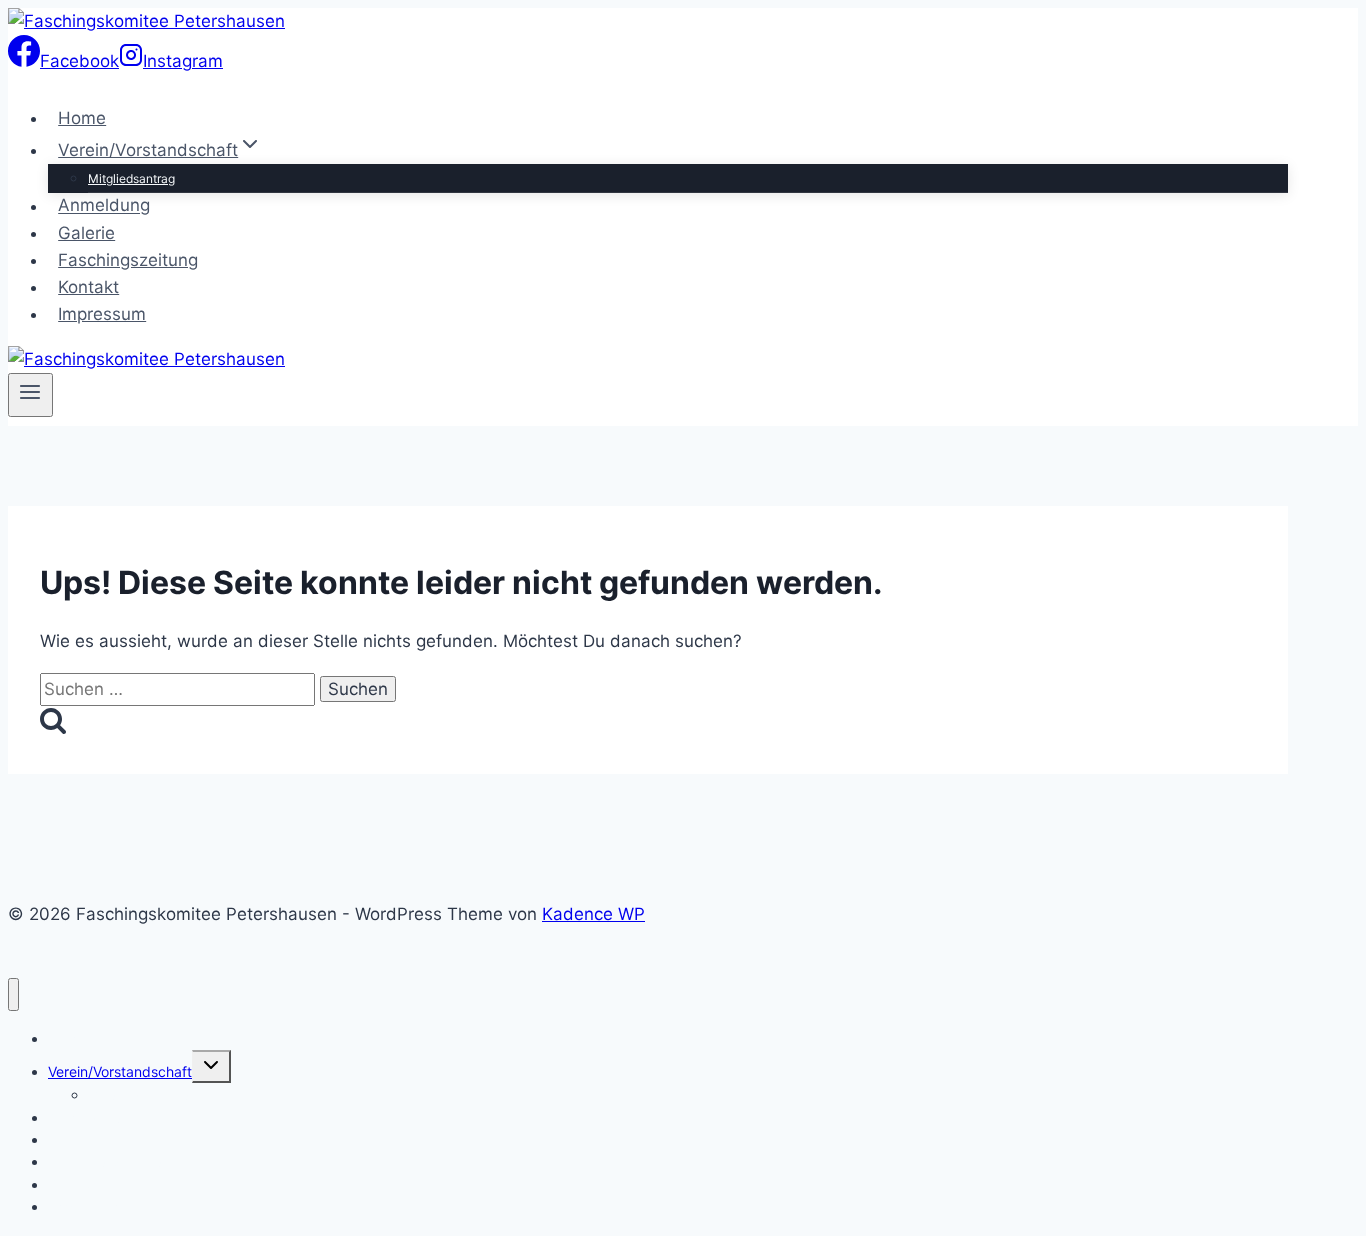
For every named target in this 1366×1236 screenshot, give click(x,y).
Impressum (102, 314)
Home (82, 118)
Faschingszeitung (128, 260)
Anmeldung (104, 206)
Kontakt (88, 287)
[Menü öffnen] (30, 395)
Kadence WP (593, 914)
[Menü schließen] (13, 994)
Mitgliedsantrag (131, 178)
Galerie (86, 233)
